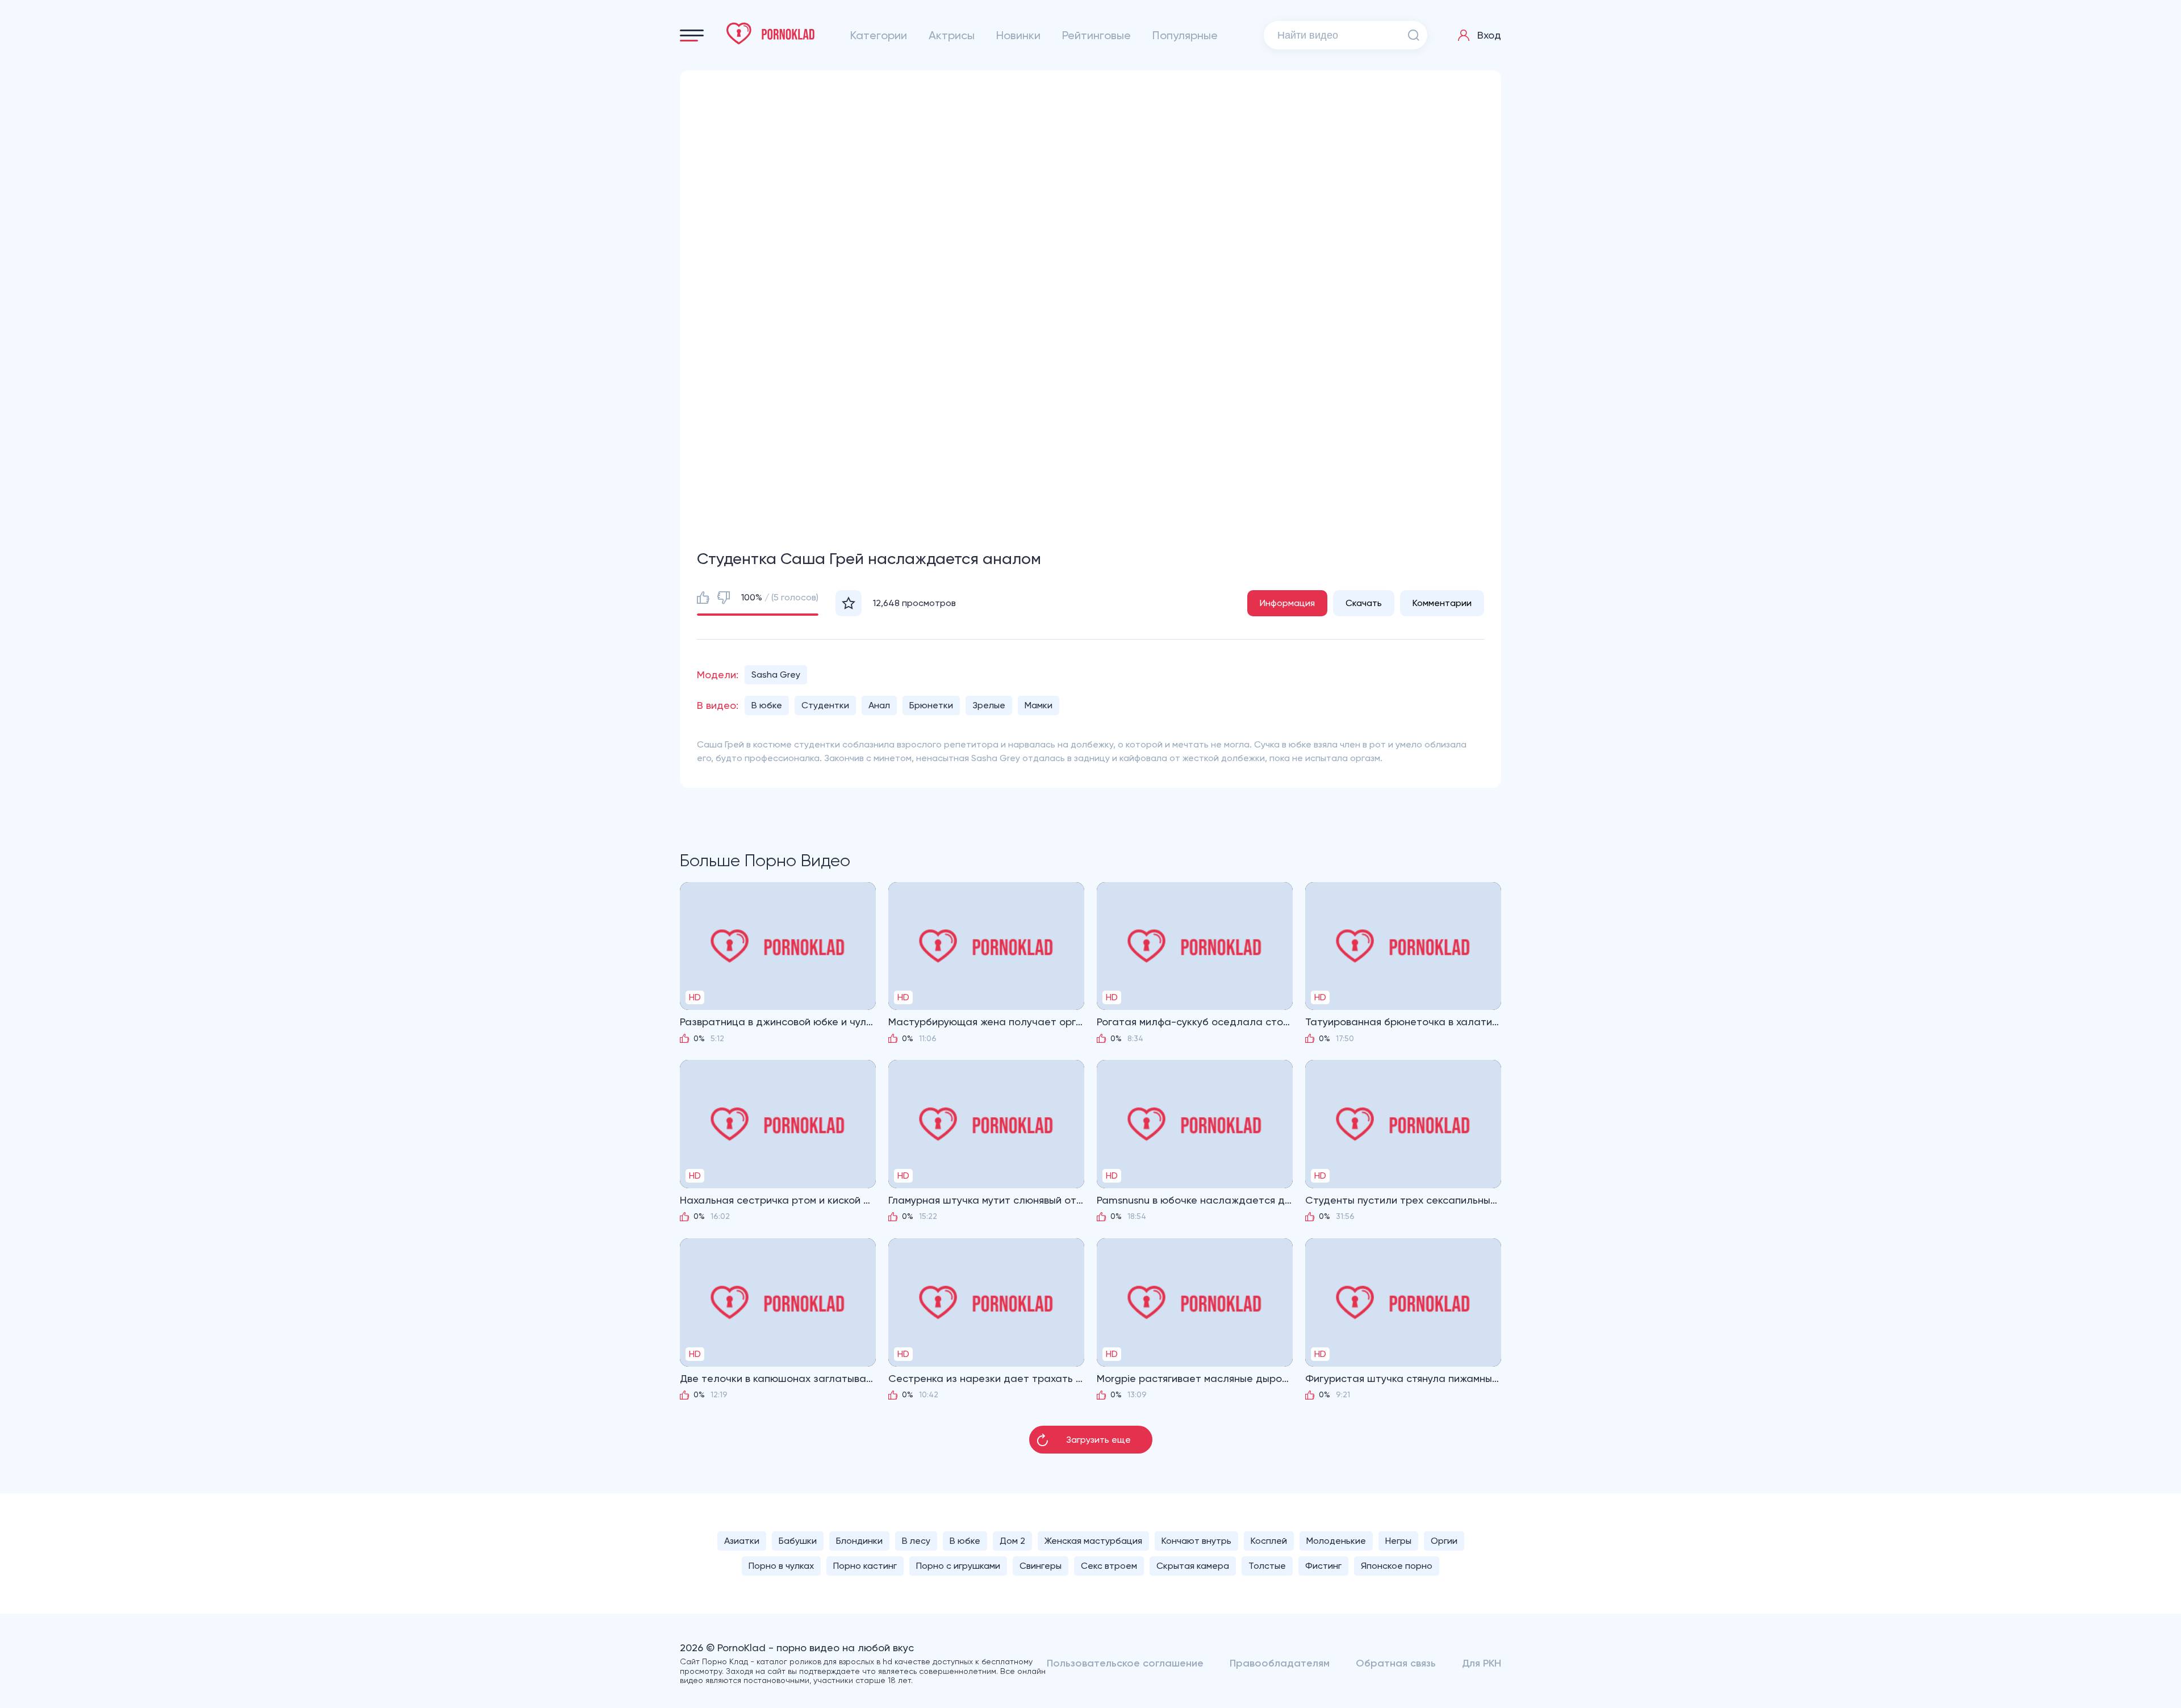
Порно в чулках (781, 1566)
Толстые (1267, 1566)
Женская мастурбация (1093, 1541)
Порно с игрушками (958, 1566)
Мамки (1039, 705)
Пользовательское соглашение (1125, 1663)
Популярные (1185, 35)
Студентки (825, 705)
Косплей (1269, 1541)
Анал (879, 705)
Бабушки (798, 1541)
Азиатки (742, 1541)
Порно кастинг (865, 1566)
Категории (879, 35)
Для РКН (1482, 1663)
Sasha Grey (776, 675)
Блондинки (859, 1541)
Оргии (1444, 1541)
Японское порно (1397, 1566)
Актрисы (952, 35)
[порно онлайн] (771, 34)
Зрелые (989, 705)
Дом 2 (1012, 1541)
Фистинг (1323, 1566)
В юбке (767, 705)
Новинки (1018, 35)
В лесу (916, 1541)
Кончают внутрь (1196, 1541)
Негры (1398, 1541)
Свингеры (1041, 1566)
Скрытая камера (1193, 1566)
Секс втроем (1109, 1566)
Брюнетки (931, 705)
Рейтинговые (1096, 35)
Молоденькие (1336, 1541)
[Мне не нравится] (724, 598)
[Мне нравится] (703, 598)
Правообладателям (1280, 1663)
